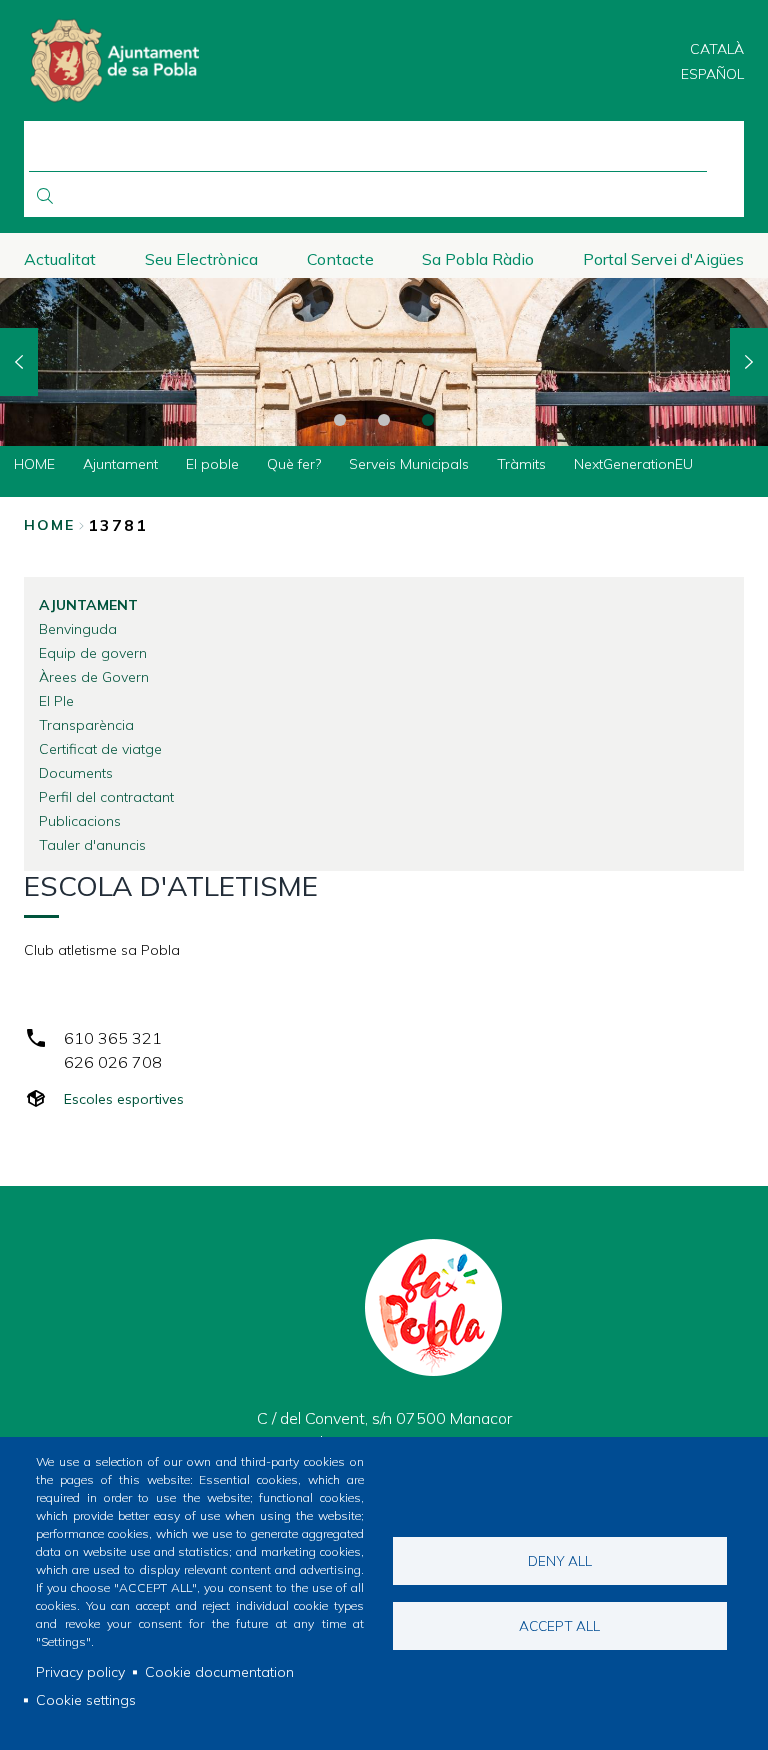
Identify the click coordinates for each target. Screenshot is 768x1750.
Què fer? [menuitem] (294, 464)
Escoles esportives (124, 1099)
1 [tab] (340, 420)
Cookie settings (86, 1700)
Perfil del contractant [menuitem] (106, 797)
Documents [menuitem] (76, 773)
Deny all (560, 1560)
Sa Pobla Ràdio (478, 259)
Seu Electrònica (201, 259)
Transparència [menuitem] (86, 725)
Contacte (340, 259)
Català (717, 49)
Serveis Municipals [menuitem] (409, 464)
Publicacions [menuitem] (80, 821)
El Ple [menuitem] (56, 701)
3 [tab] (428, 420)
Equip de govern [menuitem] (93, 653)
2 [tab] (384, 420)
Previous (19, 362)
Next (749, 362)
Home (49, 525)
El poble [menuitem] (212, 464)
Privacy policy (80, 1672)
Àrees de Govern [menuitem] (94, 677)
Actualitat (60, 259)
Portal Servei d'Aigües (663, 259)
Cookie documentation (219, 1672)
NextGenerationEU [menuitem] (633, 464)
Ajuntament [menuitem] (120, 464)
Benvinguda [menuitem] (78, 629)
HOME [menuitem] (34, 464)
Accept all (559, 1625)
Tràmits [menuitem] (521, 464)
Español (712, 74)
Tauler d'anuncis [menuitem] (92, 845)
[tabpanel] (384, 362)
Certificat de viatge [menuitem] (100, 749)
